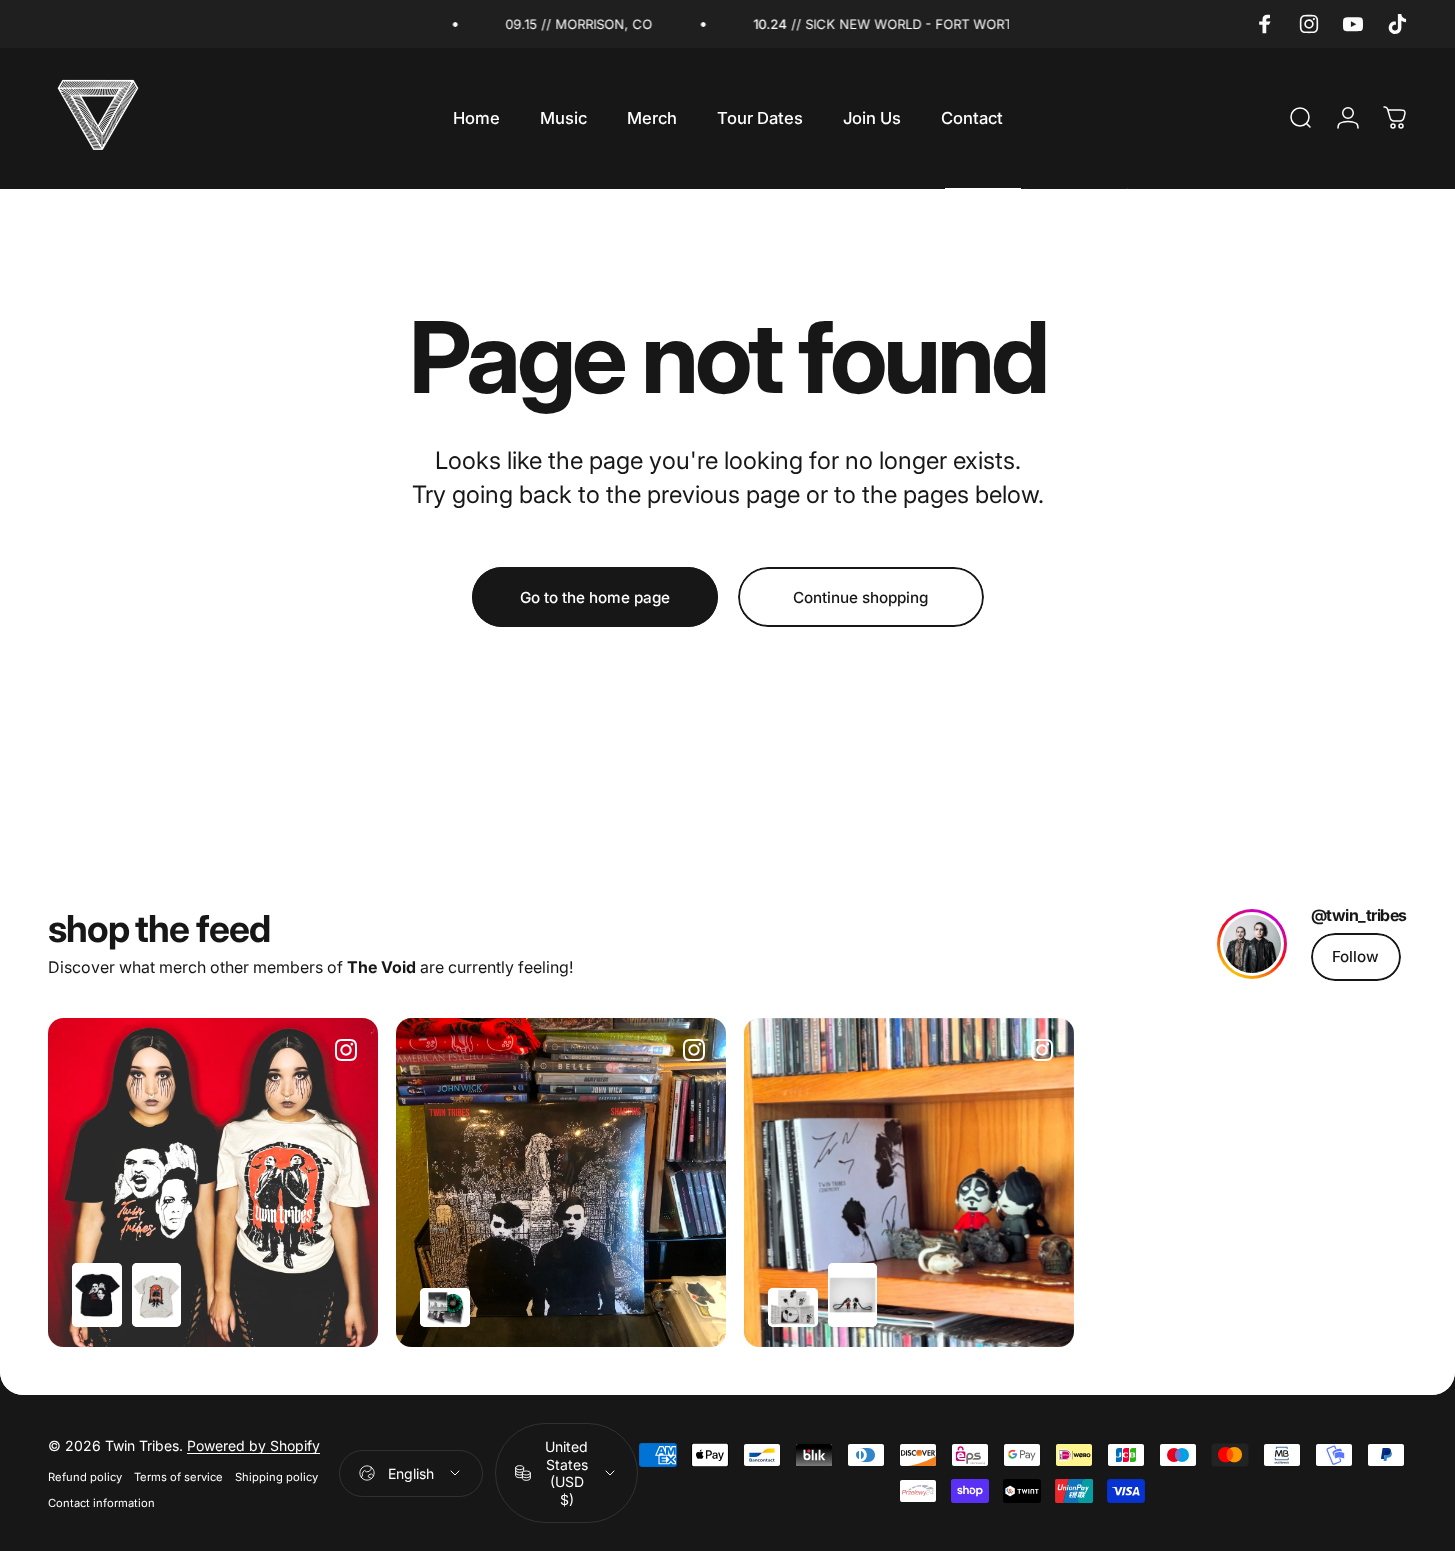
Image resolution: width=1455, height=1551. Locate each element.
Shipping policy (276, 1477)
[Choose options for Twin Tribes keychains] (853, 1295)
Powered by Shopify (253, 1445)
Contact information (101, 1503)
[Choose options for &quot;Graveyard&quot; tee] (157, 1295)
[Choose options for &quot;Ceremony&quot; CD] (793, 1307)
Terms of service (178, 1477)
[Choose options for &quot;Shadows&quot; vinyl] (445, 1307)
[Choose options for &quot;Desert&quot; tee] (97, 1295)
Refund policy (85, 1477)
